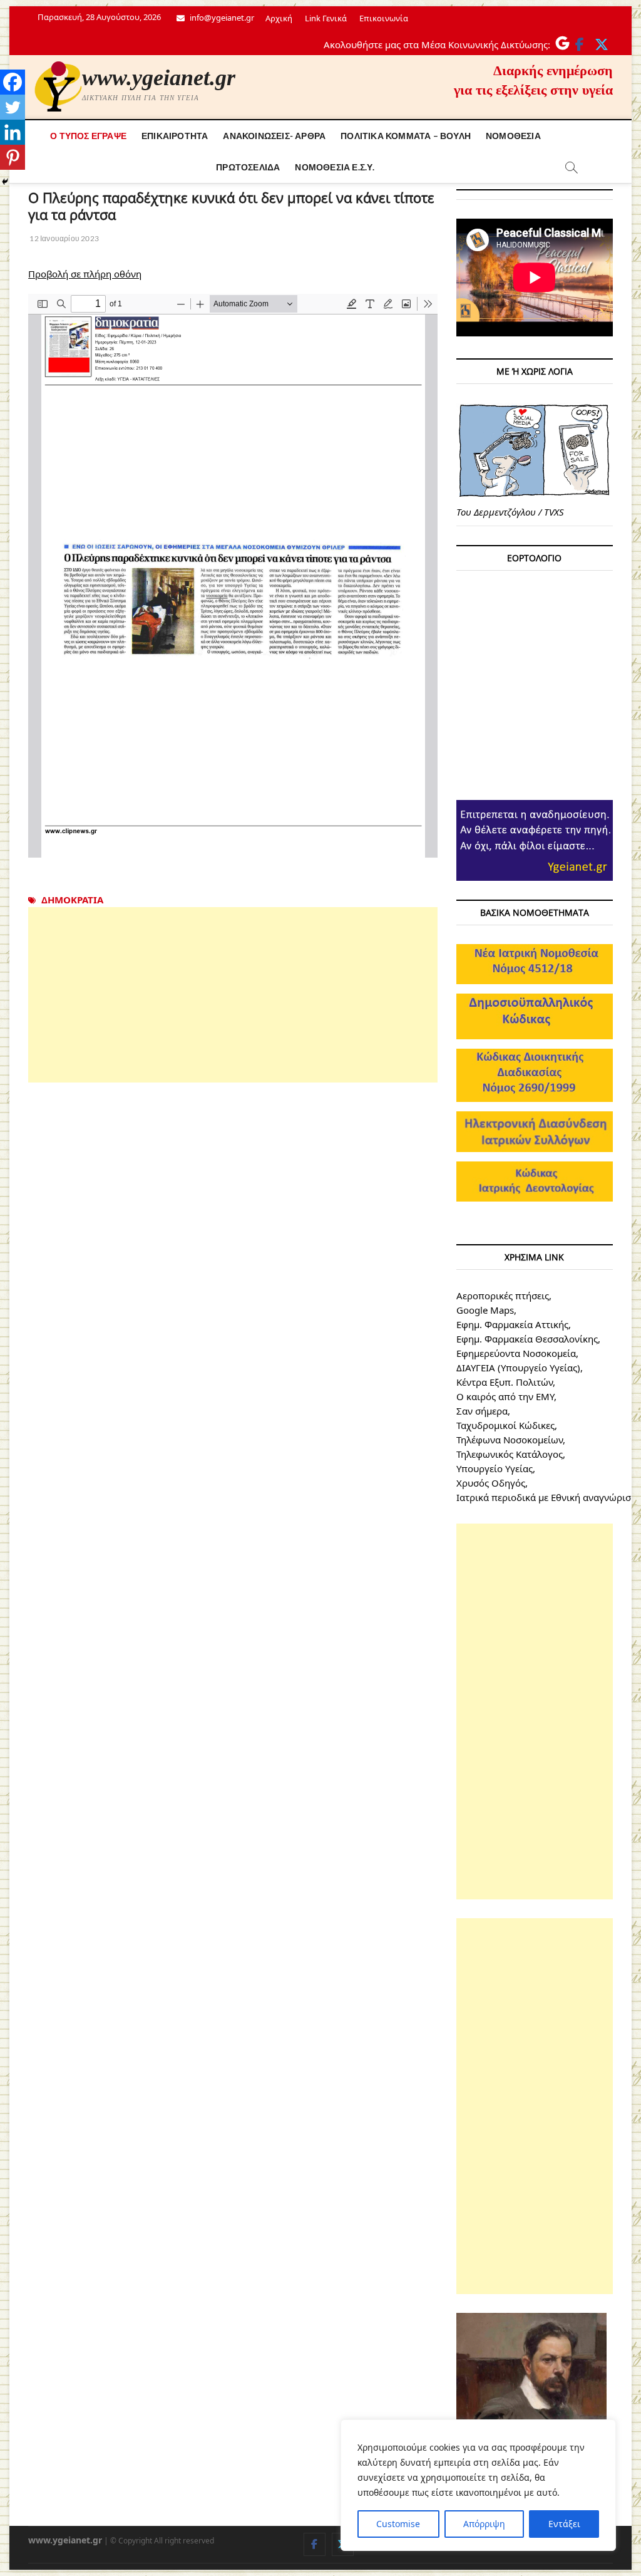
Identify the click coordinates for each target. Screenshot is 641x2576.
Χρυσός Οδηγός (491, 1483)
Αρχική (279, 18)
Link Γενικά (326, 18)
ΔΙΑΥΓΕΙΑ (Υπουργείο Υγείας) (518, 1368)
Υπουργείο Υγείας (495, 1468)
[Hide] (5, 182)
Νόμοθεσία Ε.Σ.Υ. (335, 167)
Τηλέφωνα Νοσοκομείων (510, 1440)
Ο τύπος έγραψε (88, 136)
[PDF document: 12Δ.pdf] (233, 576)
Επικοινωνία (384, 18)
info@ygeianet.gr (221, 18)
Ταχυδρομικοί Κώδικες (505, 1425)
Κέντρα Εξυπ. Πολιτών (505, 1382)
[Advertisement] (233, 995)
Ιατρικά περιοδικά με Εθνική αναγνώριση (546, 1497)
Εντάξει (564, 2524)
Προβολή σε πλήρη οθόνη (85, 274)
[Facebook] (13, 82)
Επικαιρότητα (175, 136)
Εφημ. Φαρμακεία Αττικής (512, 1324)
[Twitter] (13, 107)
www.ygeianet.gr (159, 78)
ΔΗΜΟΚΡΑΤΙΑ (72, 900)
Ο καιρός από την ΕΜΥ (505, 1396)
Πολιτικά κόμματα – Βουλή (406, 136)
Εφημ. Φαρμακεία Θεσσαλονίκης (527, 1339)
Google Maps (485, 1310)
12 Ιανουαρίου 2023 (64, 238)
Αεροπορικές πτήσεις (503, 1296)
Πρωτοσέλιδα (248, 167)
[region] (478, 2485)
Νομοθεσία (513, 136)
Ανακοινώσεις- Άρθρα (274, 136)
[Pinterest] (13, 157)
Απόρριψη (484, 2524)
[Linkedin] (13, 132)
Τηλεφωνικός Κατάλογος (510, 1454)
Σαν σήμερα (482, 1411)
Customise (398, 2524)
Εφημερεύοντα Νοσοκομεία (516, 1353)
